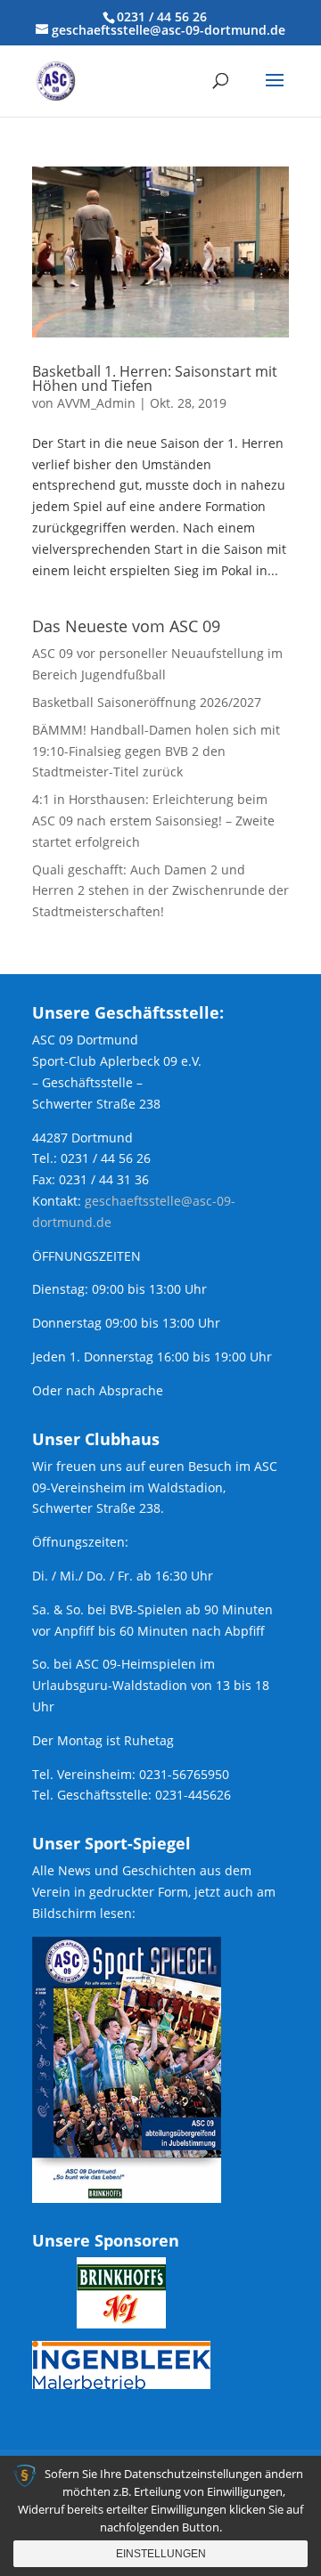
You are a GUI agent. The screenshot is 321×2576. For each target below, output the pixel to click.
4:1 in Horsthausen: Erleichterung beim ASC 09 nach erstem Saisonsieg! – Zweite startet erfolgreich (153, 821)
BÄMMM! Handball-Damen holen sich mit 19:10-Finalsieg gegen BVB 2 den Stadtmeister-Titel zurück (156, 751)
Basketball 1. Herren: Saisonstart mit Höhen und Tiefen (155, 378)
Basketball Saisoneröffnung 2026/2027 (147, 702)
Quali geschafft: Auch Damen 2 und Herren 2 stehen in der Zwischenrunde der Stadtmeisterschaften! (160, 891)
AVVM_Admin (96, 403)
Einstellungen (161, 2554)
